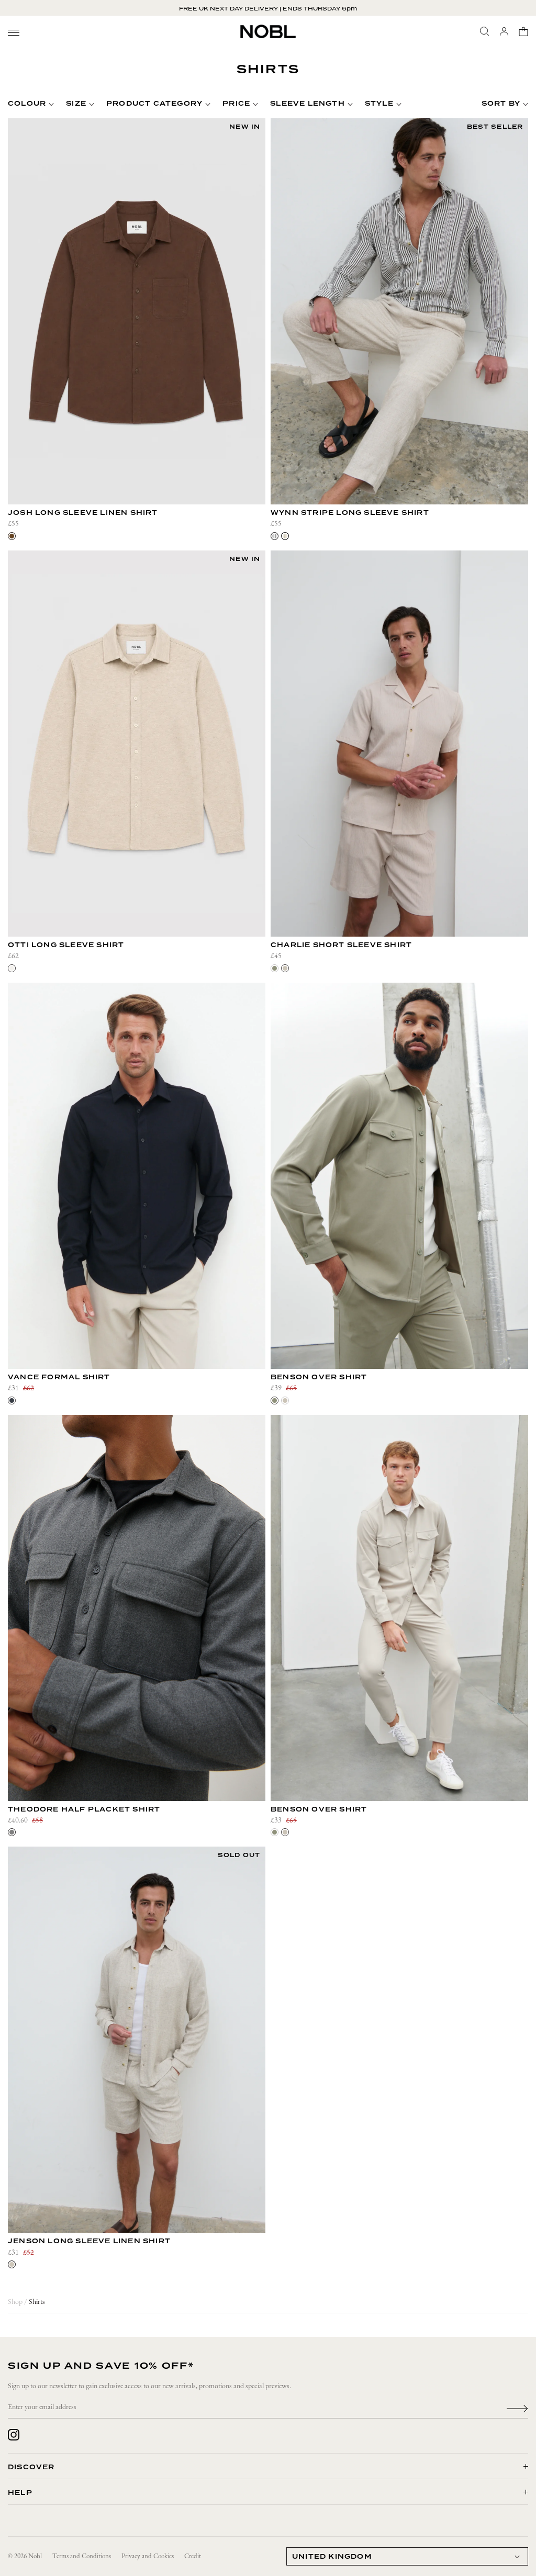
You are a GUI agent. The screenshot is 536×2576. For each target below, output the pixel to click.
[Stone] (285, 968)
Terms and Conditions (82, 2556)
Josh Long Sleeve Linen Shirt (83, 513)
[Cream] (12, 968)
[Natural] (12, 2264)
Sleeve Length (308, 104)
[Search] (485, 31)
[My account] (504, 31)
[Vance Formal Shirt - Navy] (137, 1176)
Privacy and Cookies (148, 2556)
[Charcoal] (12, 1832)
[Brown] (12, 536)
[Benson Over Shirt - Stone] (399, 1608)
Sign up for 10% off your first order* (268, 8)
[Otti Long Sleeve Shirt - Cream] (137, 744)
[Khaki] (275, 1401)
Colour (27, 104)
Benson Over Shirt (319, 1377)
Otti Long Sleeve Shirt (66, 945)
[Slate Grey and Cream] (275, 536)
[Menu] (14, 33)
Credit (193, 2556)
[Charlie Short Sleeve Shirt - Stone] (399, 744)
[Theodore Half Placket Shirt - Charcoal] (137, 1608)
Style (379, 104)
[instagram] (14, 2435)
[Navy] (12, 1401)
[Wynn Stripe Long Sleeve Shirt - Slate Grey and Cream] (399, 311)
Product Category (154, 104)
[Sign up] (517, 2408)
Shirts (37, 2302)
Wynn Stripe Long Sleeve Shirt (350, 513)
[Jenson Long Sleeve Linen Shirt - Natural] (137, 2040)
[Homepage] (268, 31)
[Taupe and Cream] (285, 536)
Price (236, 104)
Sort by (501, 104)
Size (76, 104)
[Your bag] (523, 31)
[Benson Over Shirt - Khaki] (399, 1176)
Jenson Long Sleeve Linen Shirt (89, 2241)
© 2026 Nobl (25, 2556)
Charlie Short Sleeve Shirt (341, 945)
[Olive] (275, 968)
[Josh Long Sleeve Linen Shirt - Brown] (137, 311)
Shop (15, 2302)
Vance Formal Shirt (59, 1377)
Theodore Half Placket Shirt (84, 1810)
